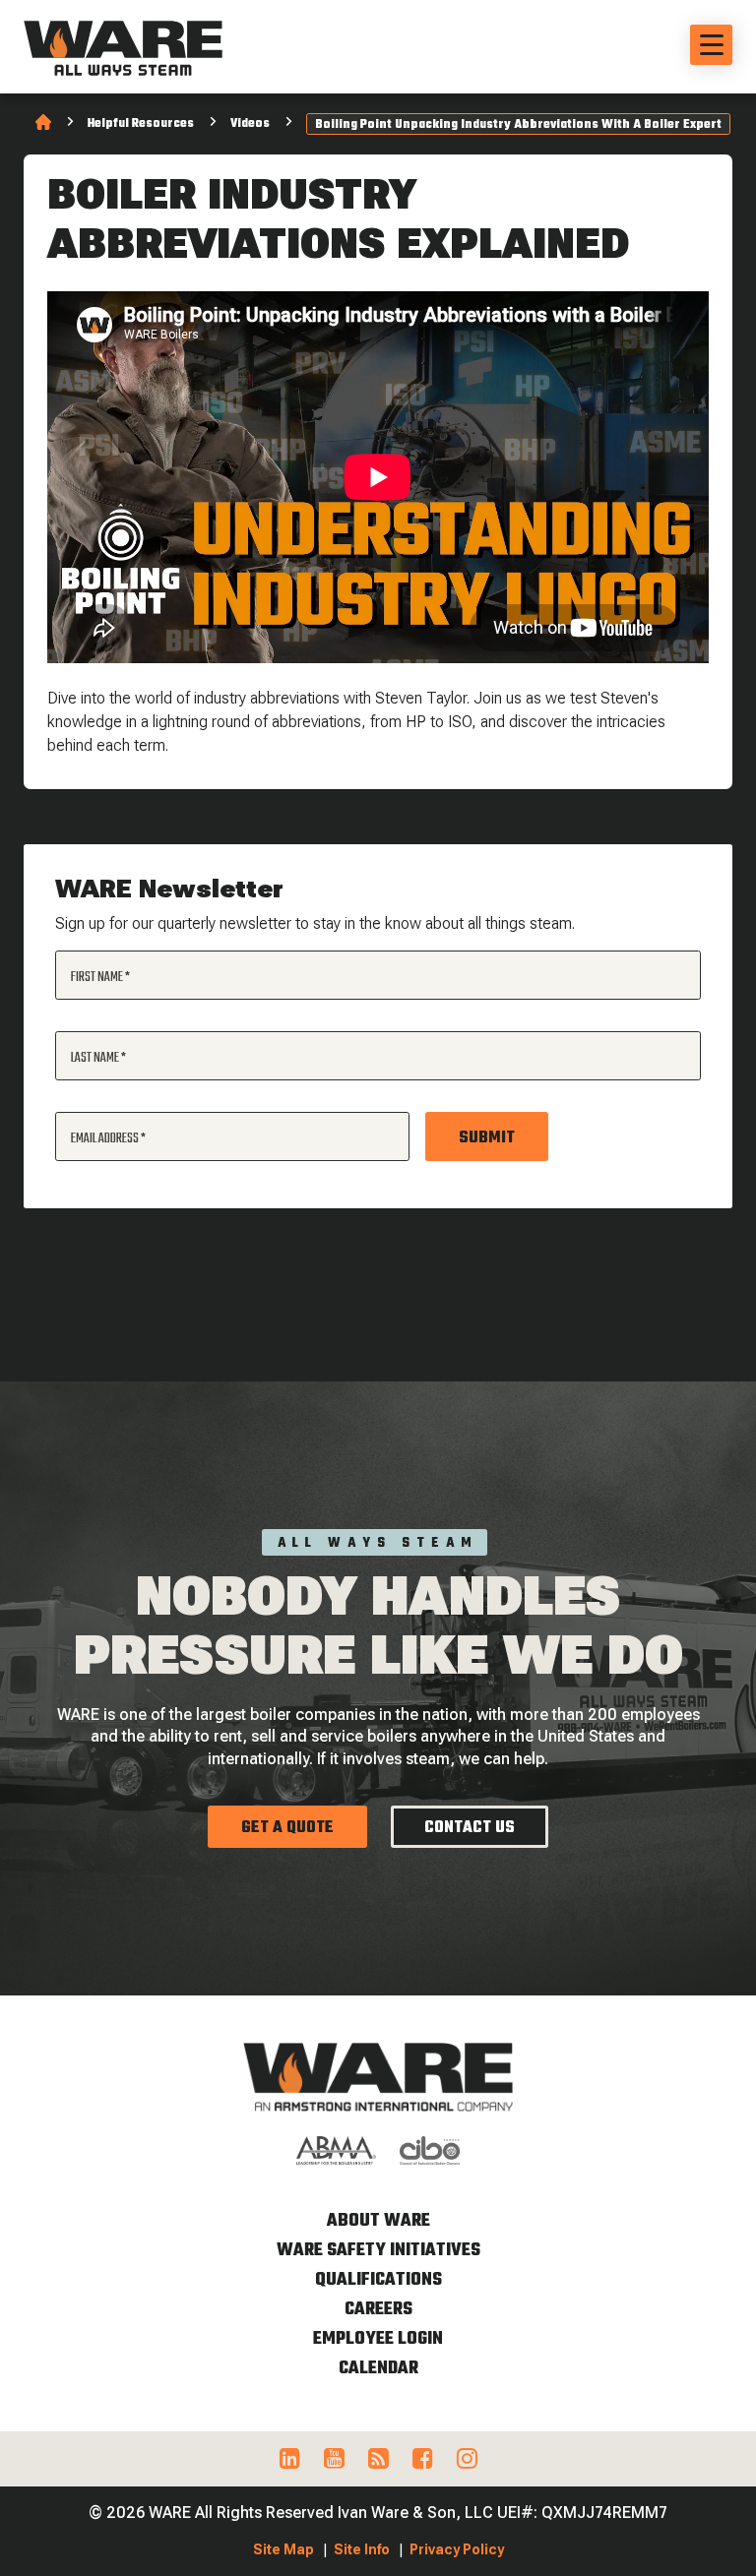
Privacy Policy (457, 2549)
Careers (378, 2310)
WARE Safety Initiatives (378, 2251)
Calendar (378, 2369)
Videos (250, 124)
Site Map (283, 2549)
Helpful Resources (141, 124)
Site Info (362, 2549)
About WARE (378, 2221)
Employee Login (378, 2339)
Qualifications (378, 2280)
